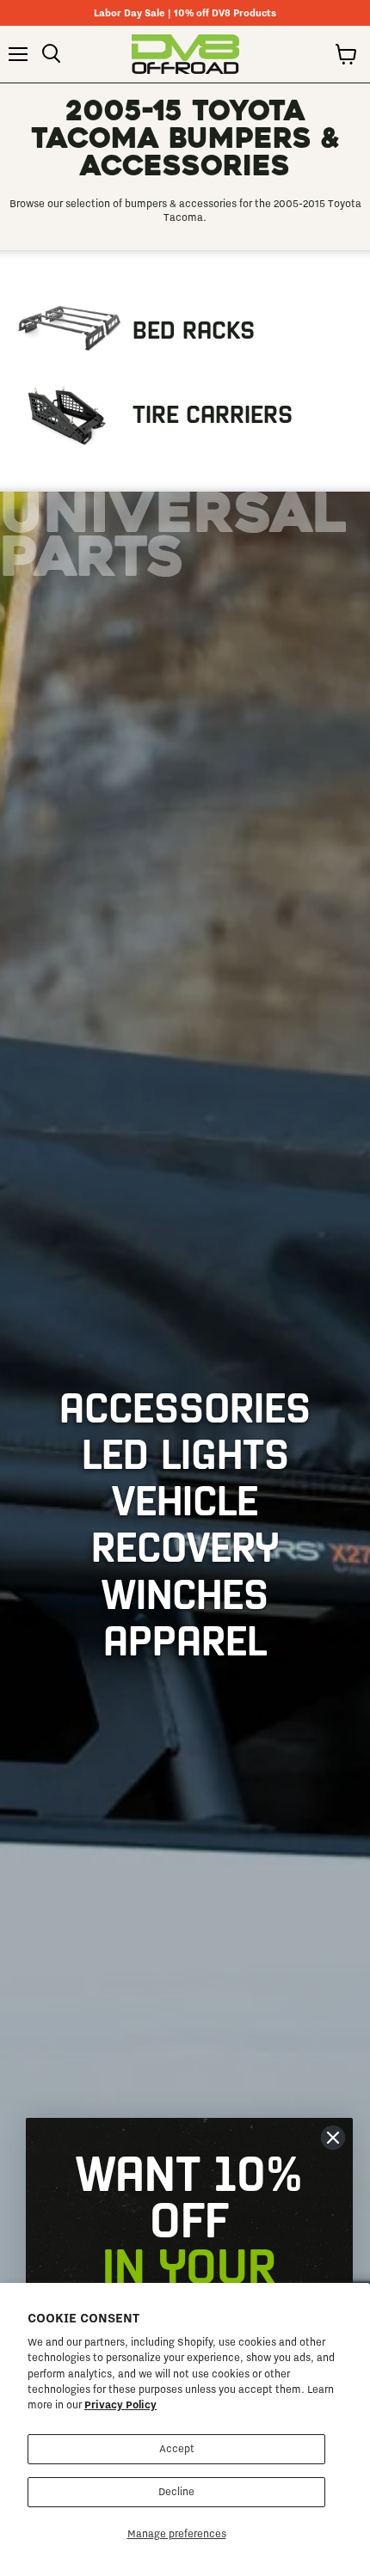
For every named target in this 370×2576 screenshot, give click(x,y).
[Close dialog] (333, 2138)
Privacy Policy (120, 2405)
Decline (176, 2492)
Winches (185, 1592)
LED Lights (185, 1452)
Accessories (185, 1405)
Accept (177, 2449)
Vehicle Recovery (185, 1521)
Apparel (185, 1638)
